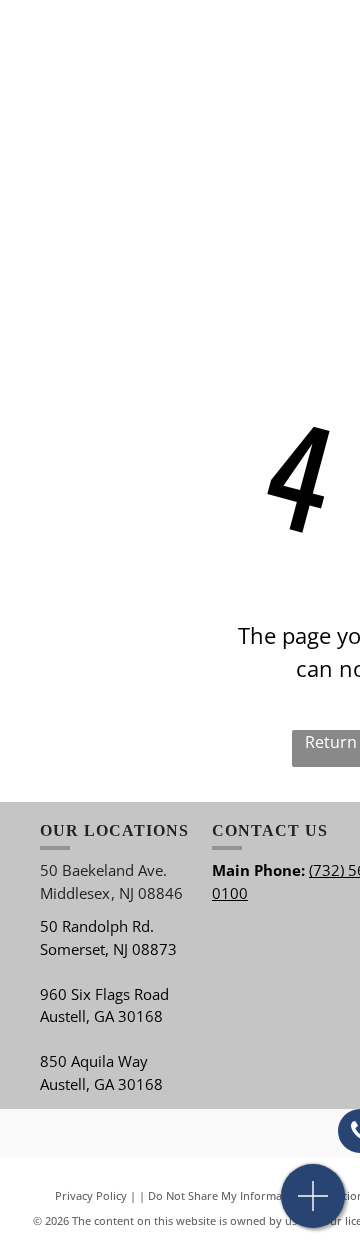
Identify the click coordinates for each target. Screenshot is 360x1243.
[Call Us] (313, 1206)
